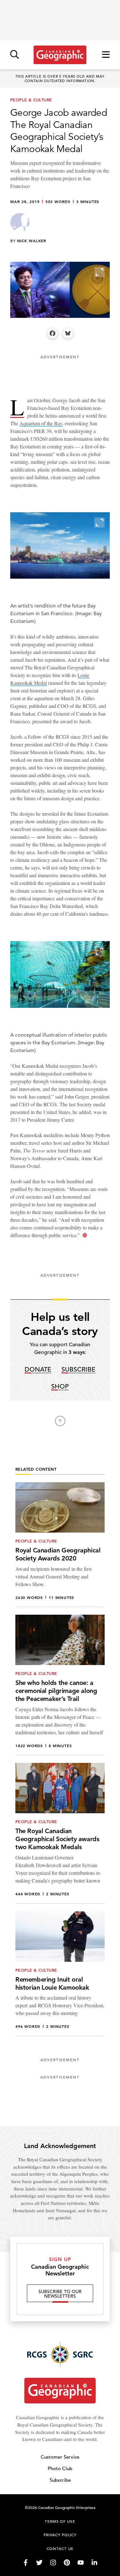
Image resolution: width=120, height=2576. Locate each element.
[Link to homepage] (60, 55)
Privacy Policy (60, 2535)
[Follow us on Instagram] (53, 2563)
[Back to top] (60, 1421)
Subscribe (78, 1370)
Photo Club (60, 2468)
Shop (60, 1387)
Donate (38, 1370)
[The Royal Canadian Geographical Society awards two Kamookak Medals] (60, 1833)
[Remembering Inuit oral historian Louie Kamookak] (60, 1974)
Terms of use (60, 2521)
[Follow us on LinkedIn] (94, 2563)
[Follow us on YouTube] (81, 2563)
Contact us (60, 2548)
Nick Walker (32, 241)
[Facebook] (52, 333)
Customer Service (60, 2457)
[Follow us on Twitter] (39, 2563)
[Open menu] (106, 55)
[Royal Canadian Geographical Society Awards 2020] (60, 1545)
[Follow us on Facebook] (26, 2563)
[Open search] (15, 55)
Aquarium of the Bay (41, 423)
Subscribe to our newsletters (60, 2294)
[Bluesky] (68, 333)
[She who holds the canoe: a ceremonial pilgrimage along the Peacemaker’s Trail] (60, 1685)
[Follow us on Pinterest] (67, 2563)
